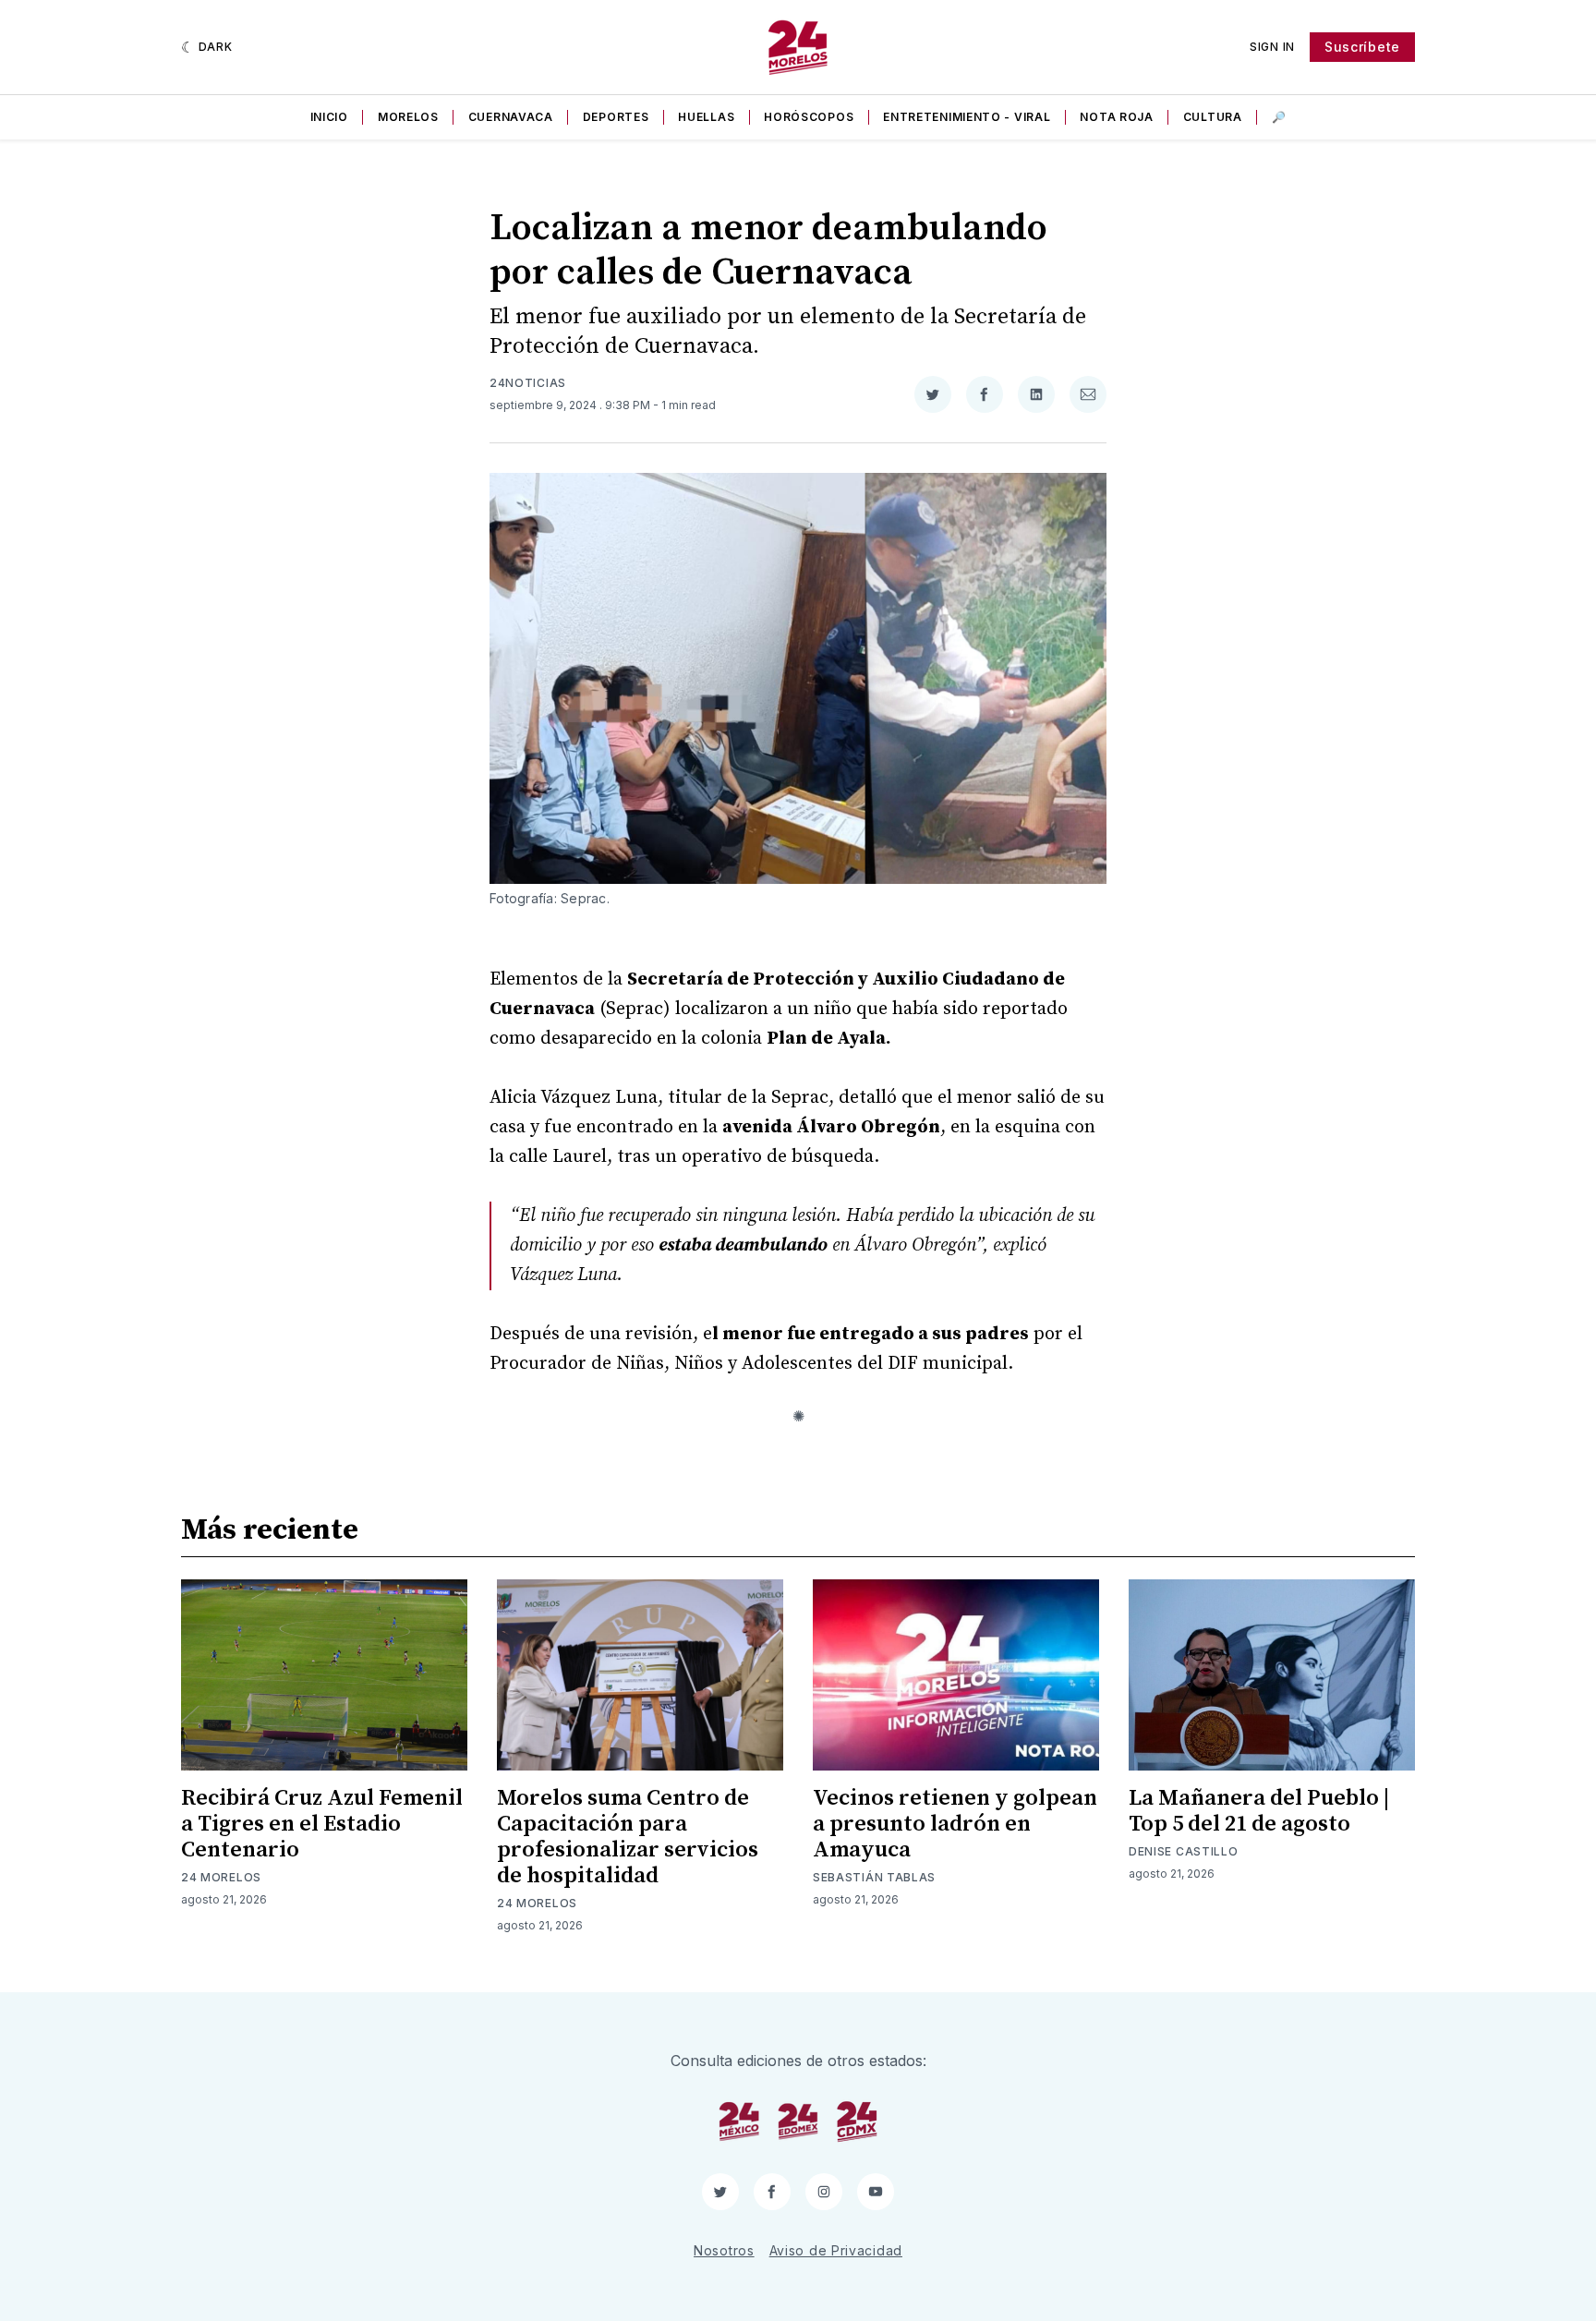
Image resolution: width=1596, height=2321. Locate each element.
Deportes (616, 117)
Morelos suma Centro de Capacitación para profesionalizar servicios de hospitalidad (628, 1837)
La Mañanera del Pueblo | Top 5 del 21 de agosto (1259, 1811)
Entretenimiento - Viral (967, 117)
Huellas (706, 117)
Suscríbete (1362, 47)
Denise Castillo (1184, 1851)
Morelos (408, 117)
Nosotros (724, 2250)
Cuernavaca (511, 117)
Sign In (1272, 47)
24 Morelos (221, 1877)
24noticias (528, 383)
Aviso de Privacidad (836, 2250)
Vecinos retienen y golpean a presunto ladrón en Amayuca (955, 1824)
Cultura (1213, 117)
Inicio (329, 117)
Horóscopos (809, 117)
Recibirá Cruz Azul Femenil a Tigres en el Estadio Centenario (322, 1824)
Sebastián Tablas (874, 1877)
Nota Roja (1116, 117)
